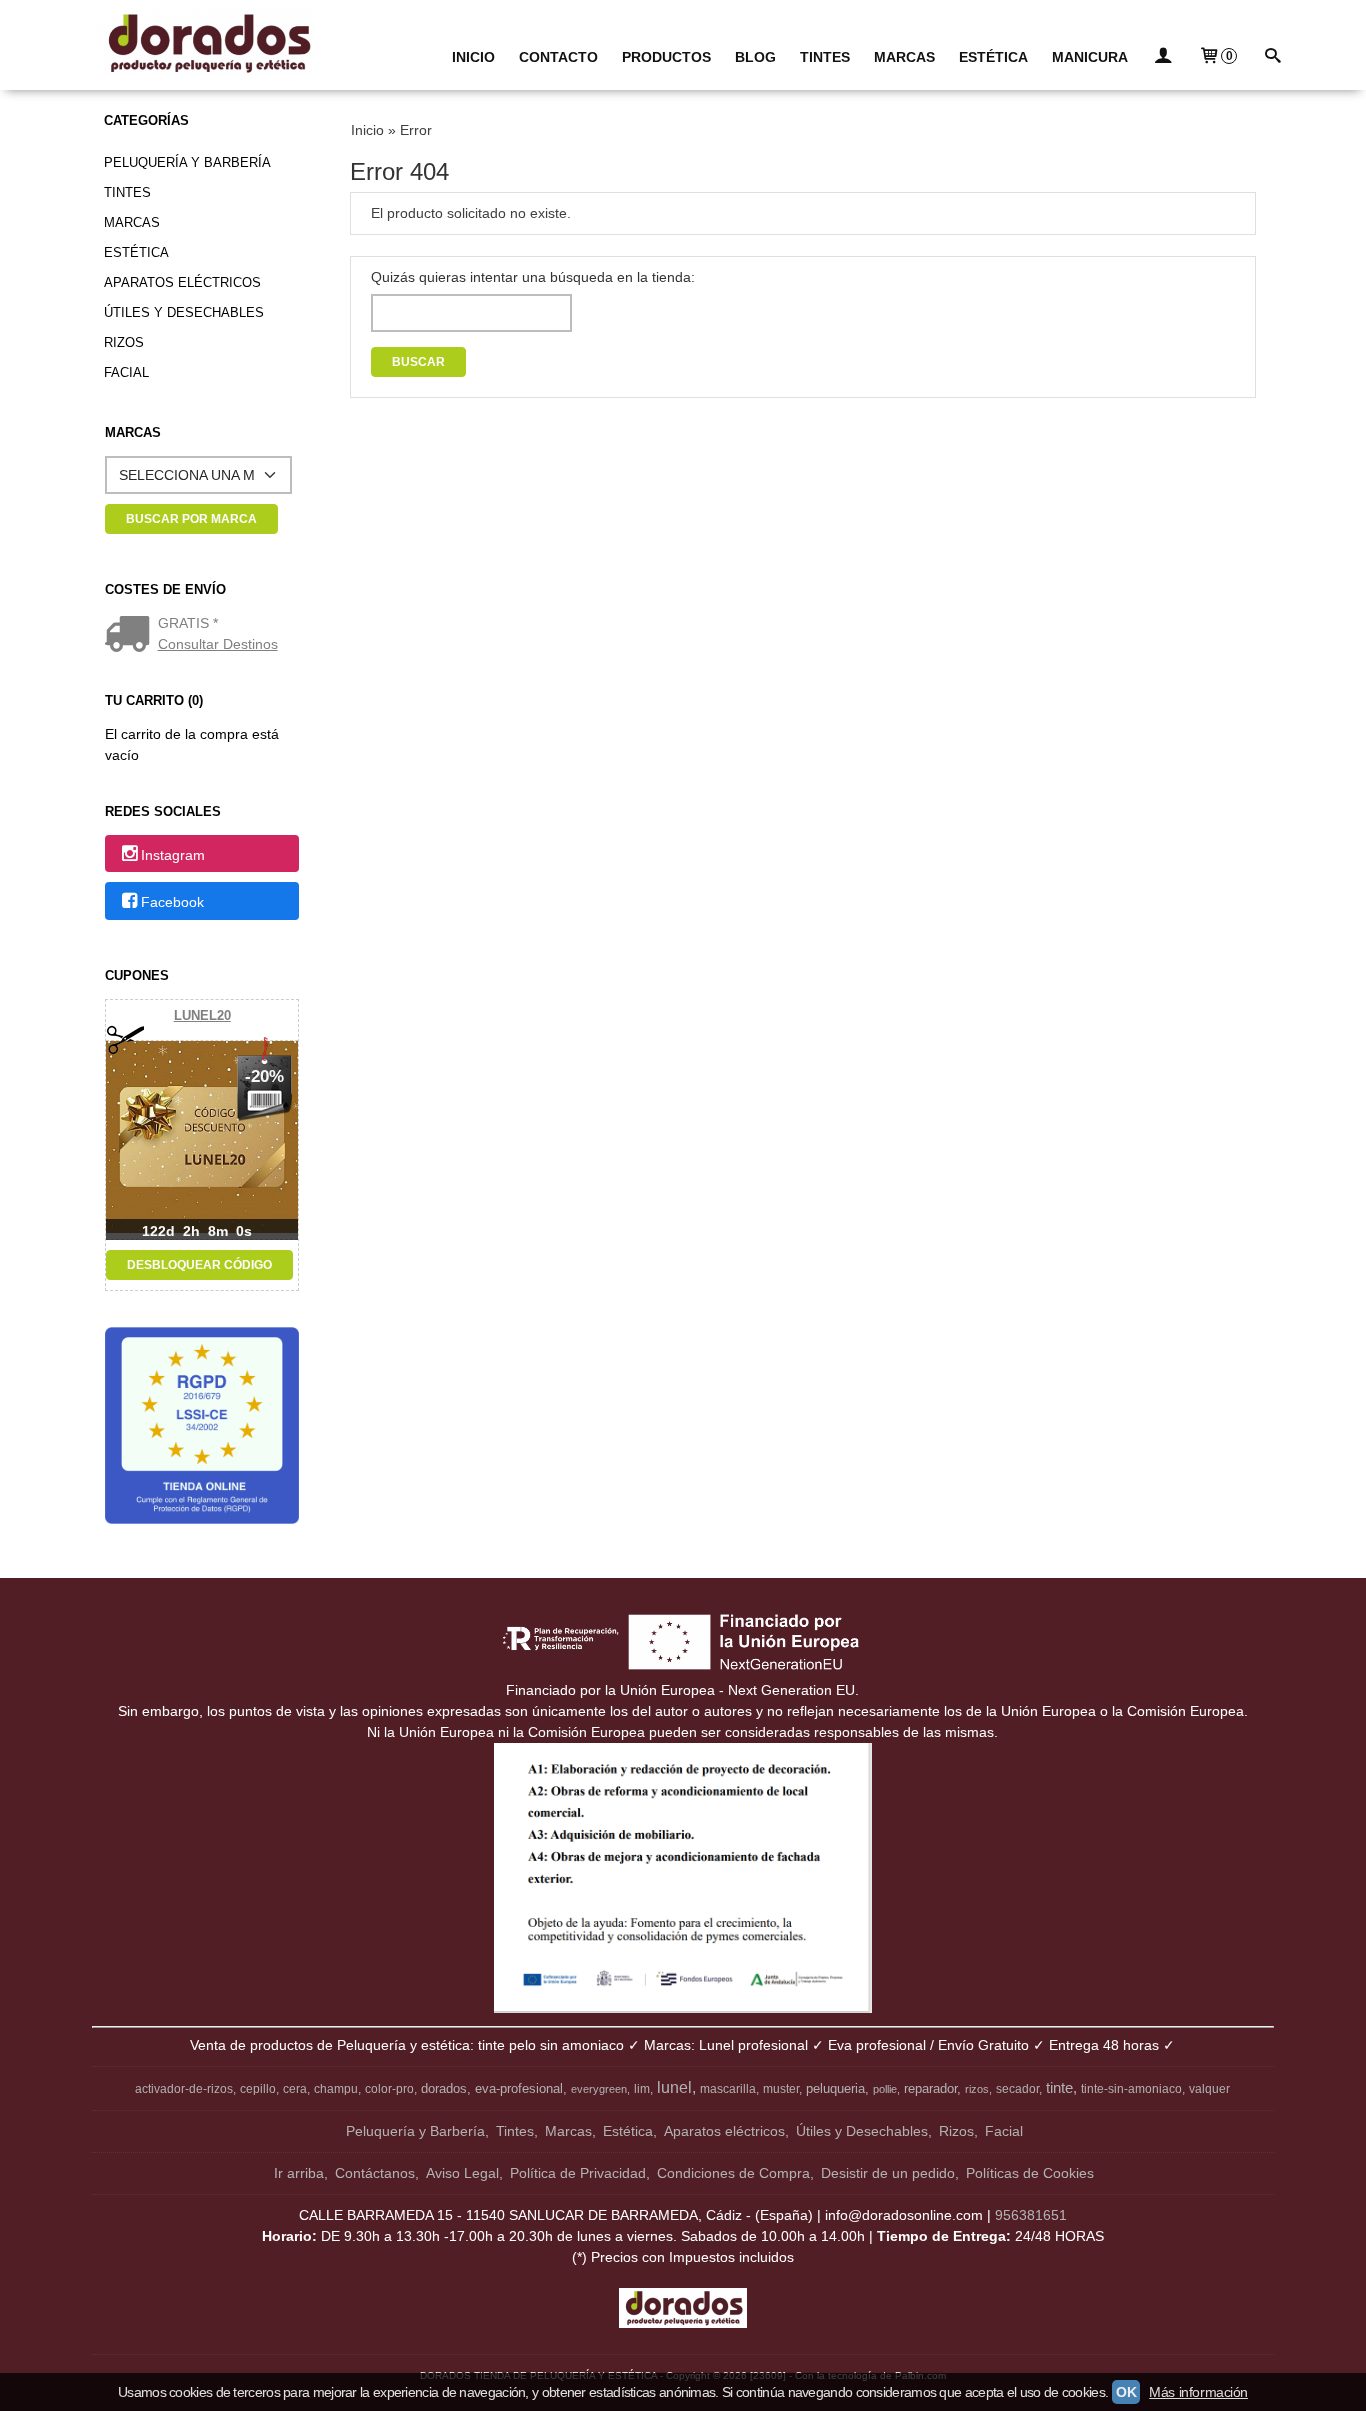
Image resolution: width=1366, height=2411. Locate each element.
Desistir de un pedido (888, 2173)
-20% (264, 1076)
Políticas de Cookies (1030, 2173)
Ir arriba (299, 2173)
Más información (1198, 2392)
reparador (930, 2088)
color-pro (389, 2089)
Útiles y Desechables (184, 312)
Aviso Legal (462, 2173)
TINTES (825, 57)
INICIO (473, 57)
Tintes (127, 192)
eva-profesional (519, 2088)
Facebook (172, 902)
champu (336, 2089)
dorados (444, 2088)
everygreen (599, 2089)
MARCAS (904, 57)
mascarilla (728, 2089)
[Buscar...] (1272, 57)
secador (1017, 2089)
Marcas (132, 222)
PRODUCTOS (666, 57)
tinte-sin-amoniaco (1131, 2089)
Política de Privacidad (578, 2173)
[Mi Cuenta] (1163, 57)
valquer (1209, 2089)
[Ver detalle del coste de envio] (131, 636)
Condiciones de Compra (733, 2173)
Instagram (173, 855)
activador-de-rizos (184, 2089)
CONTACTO (558, 57)
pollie (885, 2089)
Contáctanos (375, 2173)
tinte (1059, 2088)
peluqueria (835, 2088)
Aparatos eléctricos (182, 282)
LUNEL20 (202, 1015)
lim (642, 2089)
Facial (126, 372)
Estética (136, 252)
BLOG (755, 57)
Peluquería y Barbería (187, 162)
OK (1126, 2392)
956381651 (1031, 2215)
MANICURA (1090, 57)
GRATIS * (188, 623)
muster (781, 2089)
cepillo (258, 2089)
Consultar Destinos (218, 644)
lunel (674, 2087)
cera (295, 2089)
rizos (977, 2089)
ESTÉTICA (993, 57)
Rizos (124, 342)
